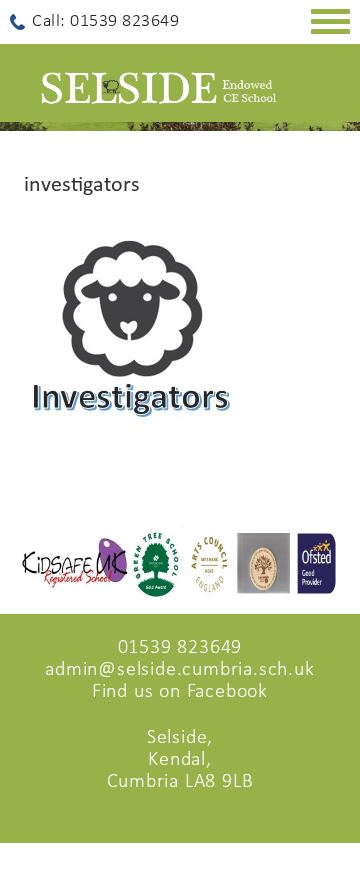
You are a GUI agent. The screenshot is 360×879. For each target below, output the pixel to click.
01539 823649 (180, 648)
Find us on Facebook (180, 692)
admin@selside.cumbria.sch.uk (179, 670)
